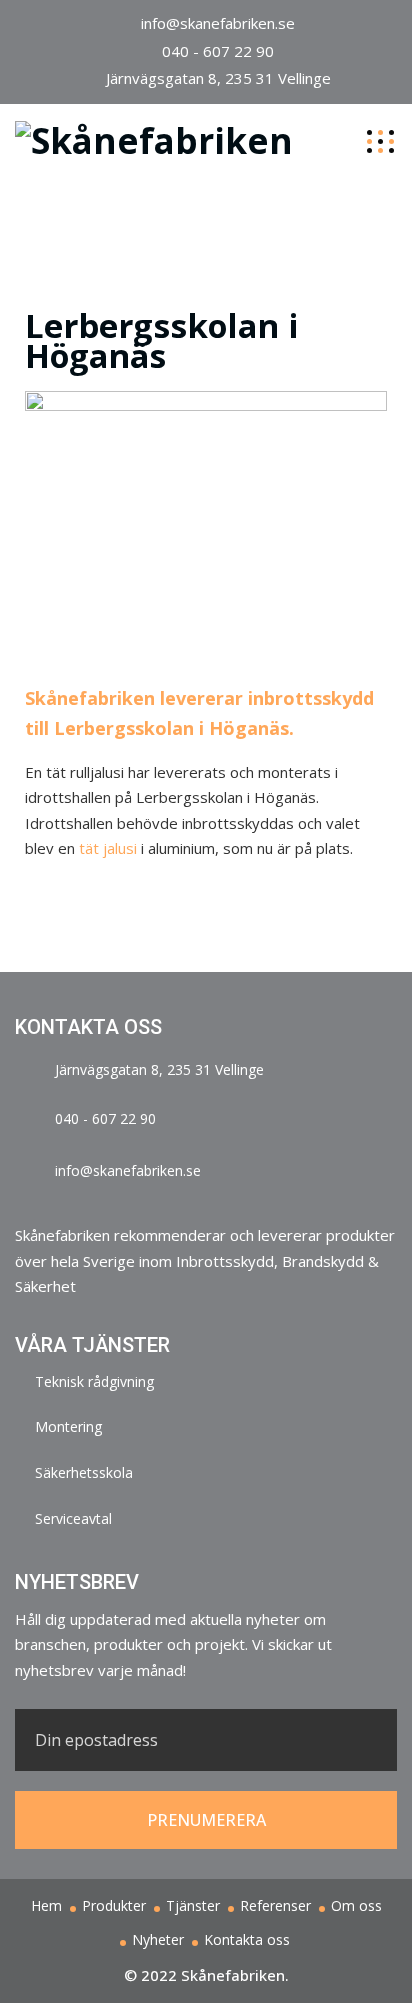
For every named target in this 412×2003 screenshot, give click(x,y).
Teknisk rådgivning (94, 1381)
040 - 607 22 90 (218, 51)
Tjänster (193, 1905)
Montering (68, 1426)
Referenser (275, 1905)
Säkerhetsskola (84, 1472)
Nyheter (158, 1939)
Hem (46, 1905)
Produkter (114, 1905)
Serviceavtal (73, 1518)
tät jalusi (108, 848)
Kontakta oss (247, 1939)
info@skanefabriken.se (218, 23)
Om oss (356, 1905)
